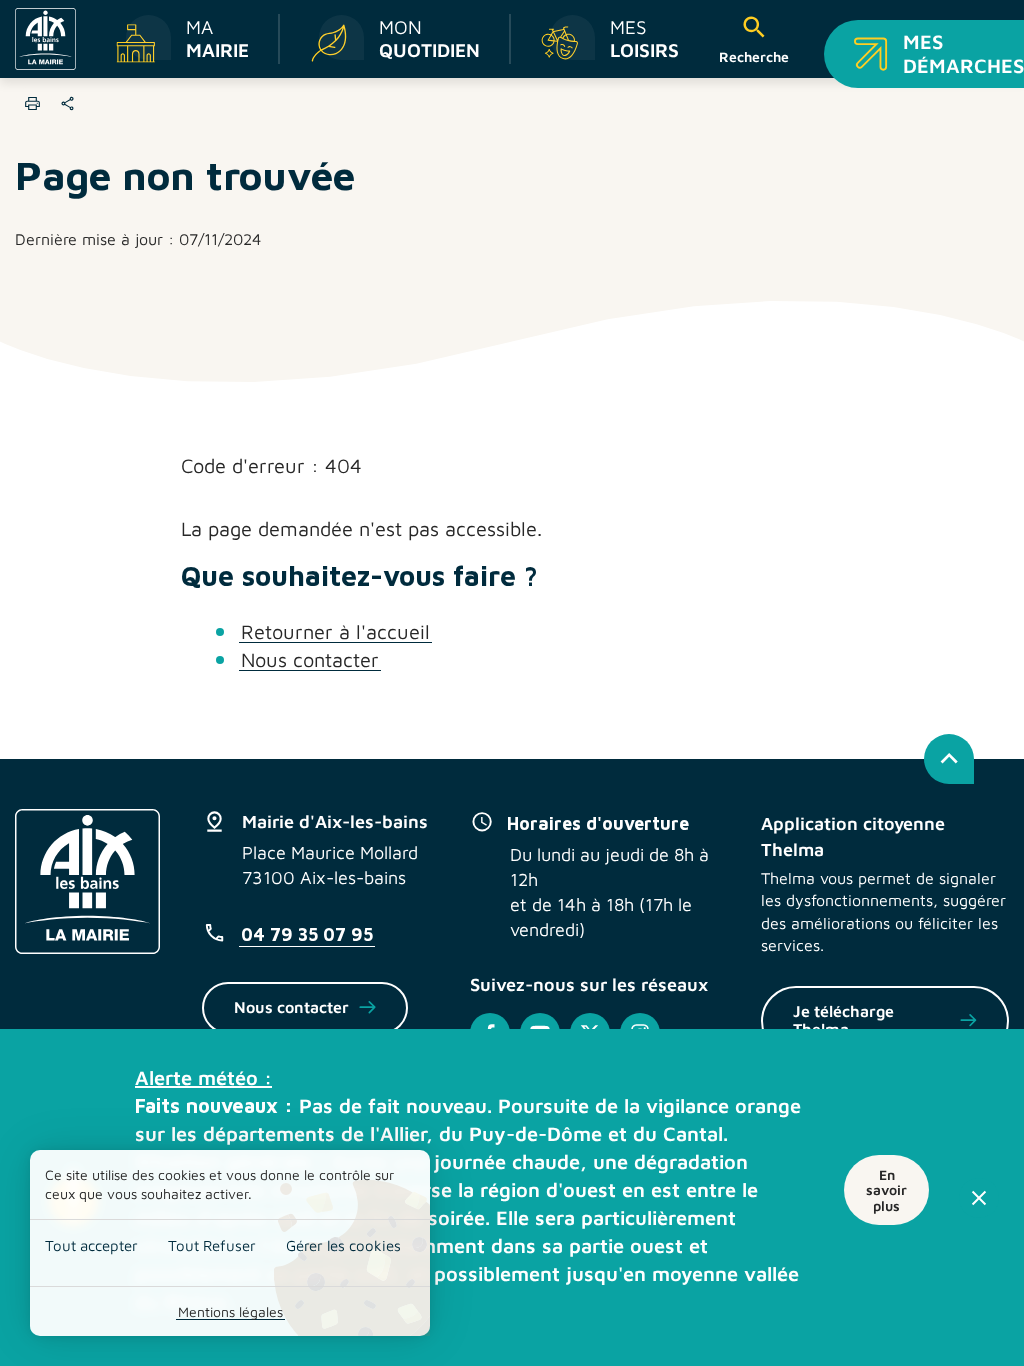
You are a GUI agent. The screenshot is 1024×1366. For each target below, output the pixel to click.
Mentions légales (230, 1311)
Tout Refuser (212, 1245)
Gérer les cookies (343, 1245)
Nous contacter (310, 659)
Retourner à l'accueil (335, 631)
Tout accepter (91, 1245)
